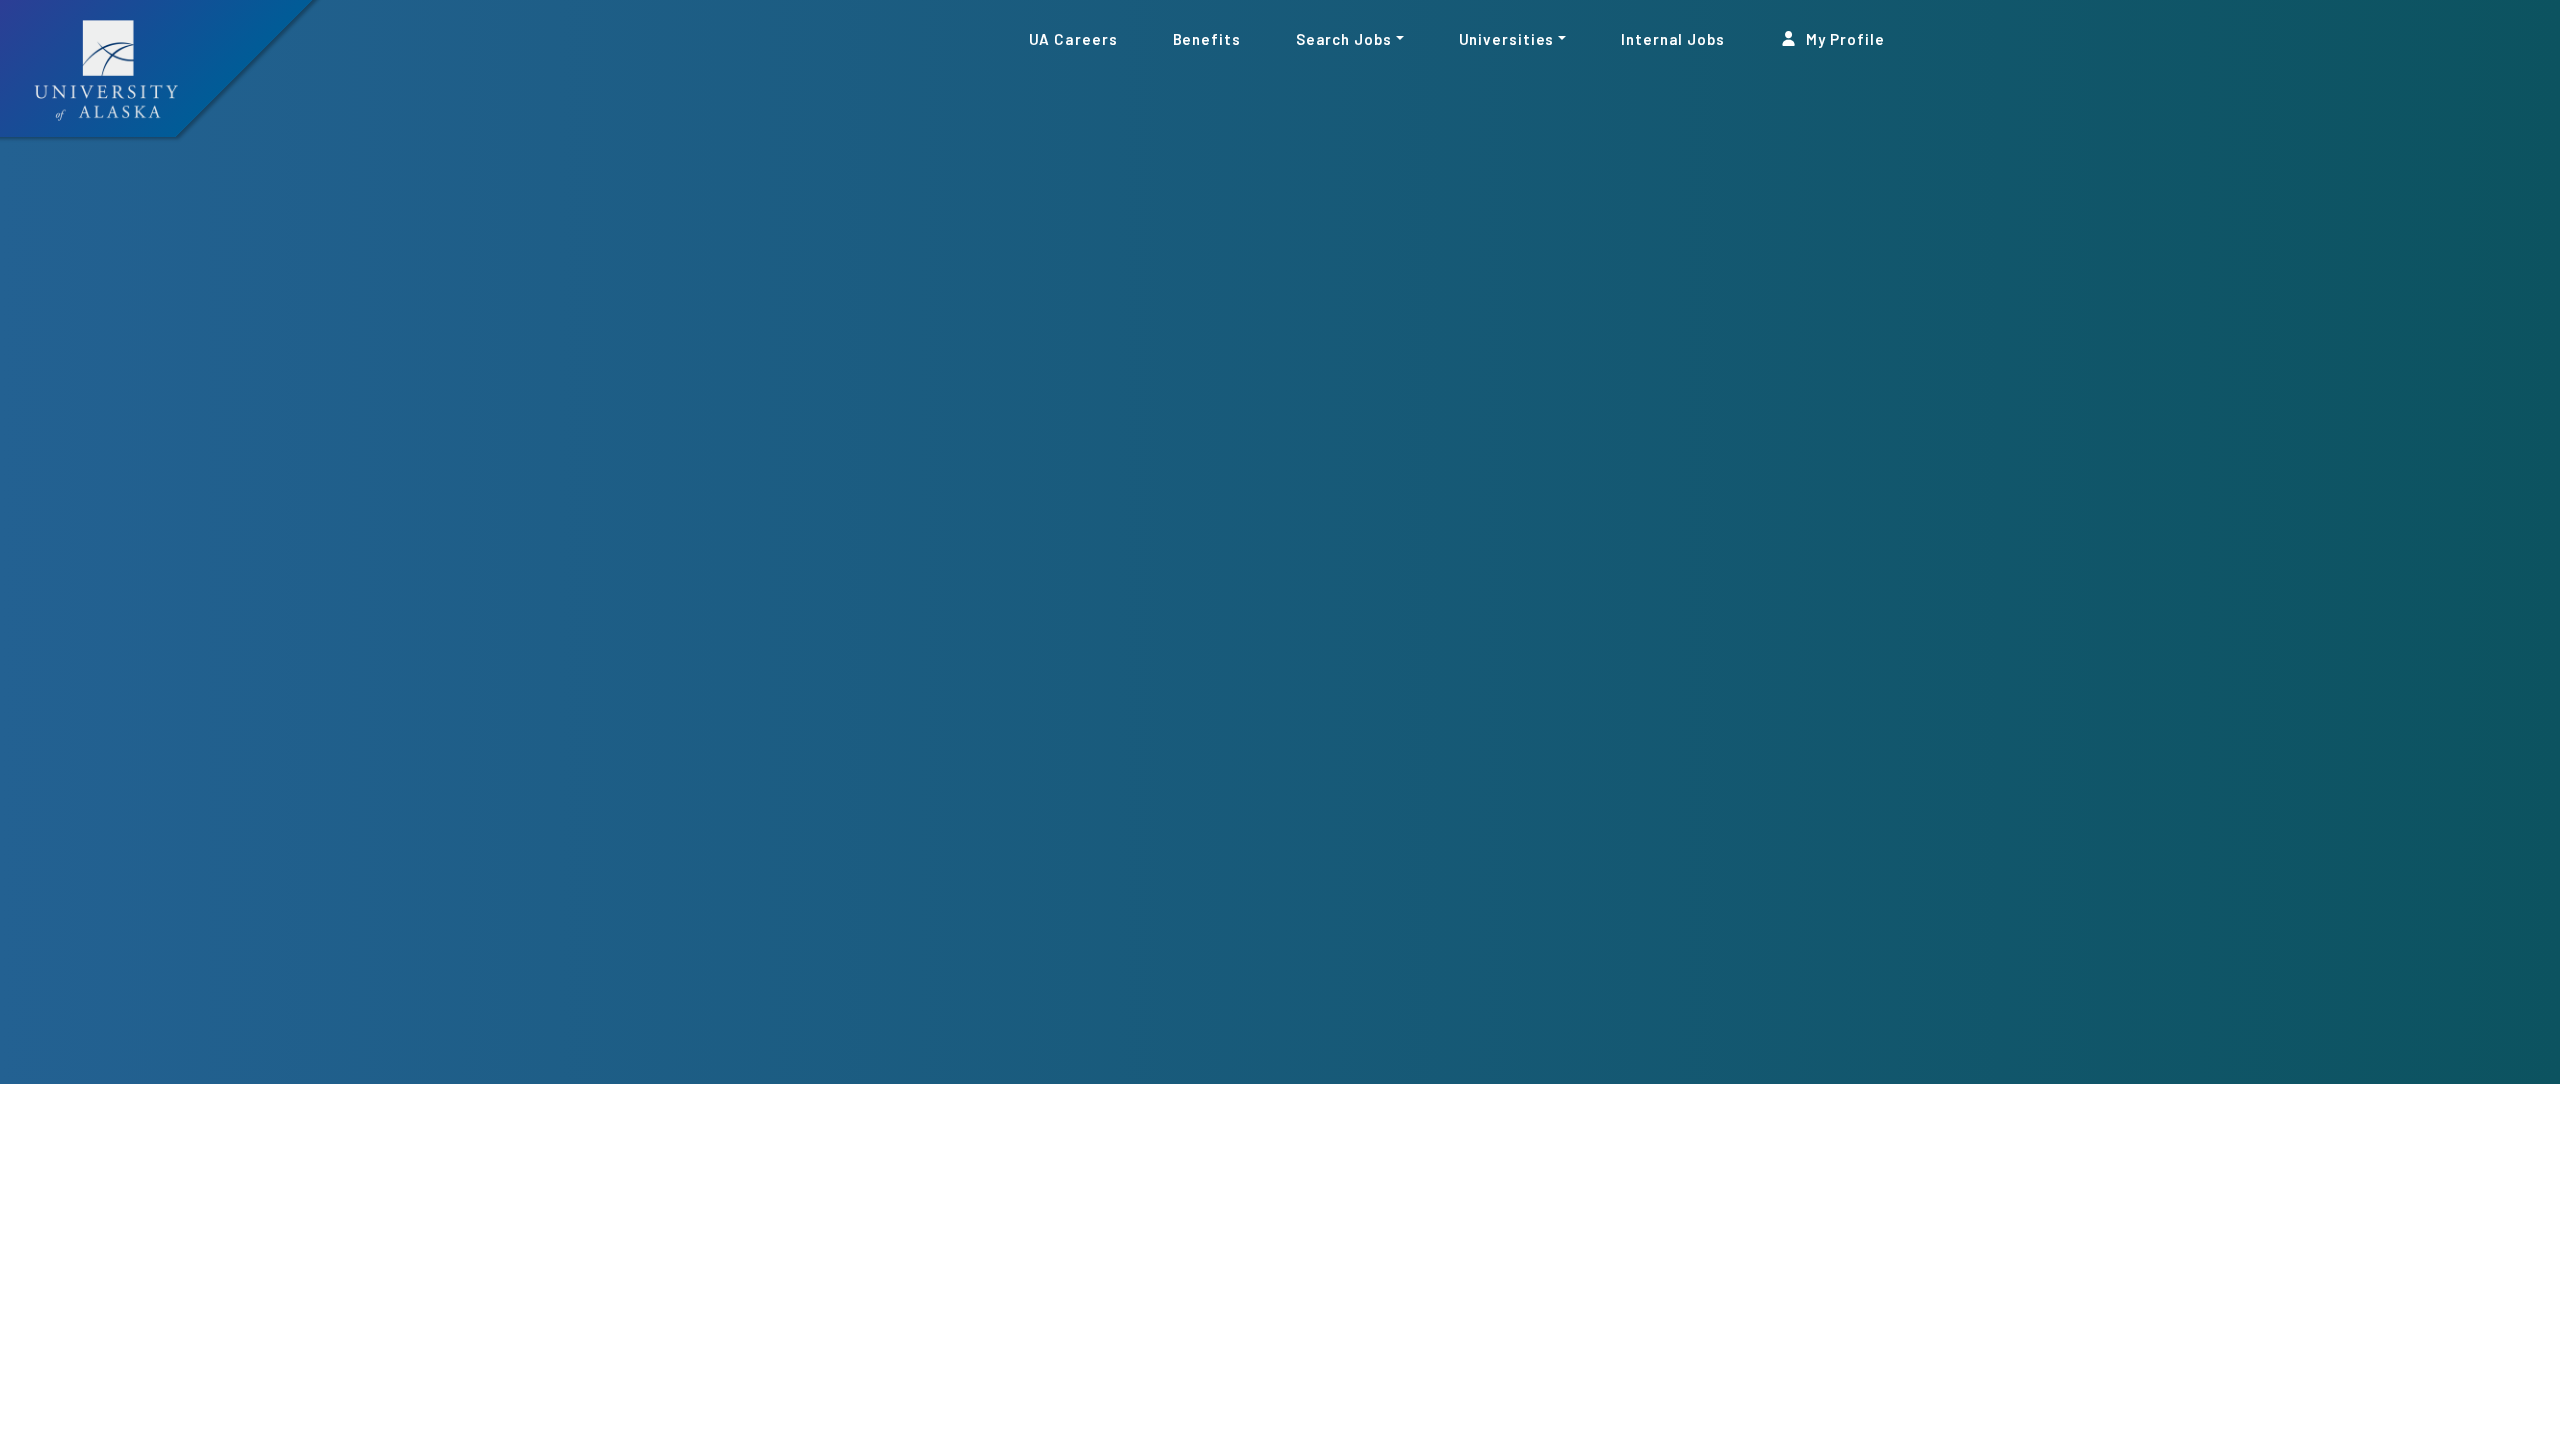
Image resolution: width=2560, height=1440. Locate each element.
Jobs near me (1857, 1295)
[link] (730, 1065)
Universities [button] (1507, 38)
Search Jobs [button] (1344, 38)
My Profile (1844, 38)
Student (1170, 1064)
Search (1707, 1294)
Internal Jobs (1673, 38)
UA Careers (1073, 38)
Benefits (1207, 38)
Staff (730, 1063)
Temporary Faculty (1610, 1064)
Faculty (950, 1064)
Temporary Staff (1390, 1064)
